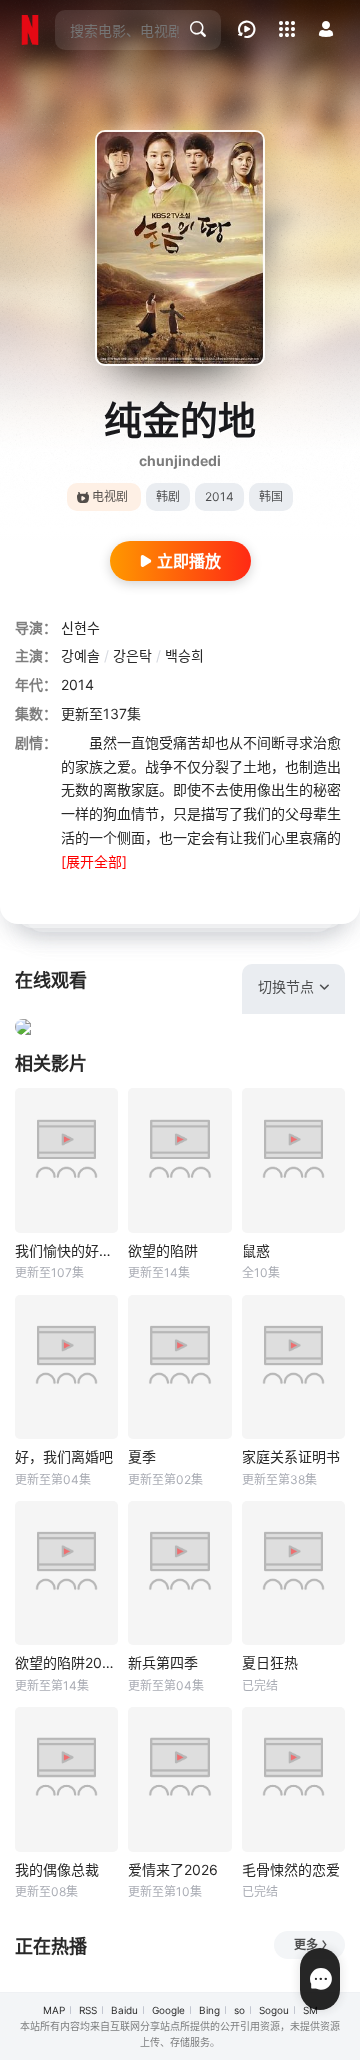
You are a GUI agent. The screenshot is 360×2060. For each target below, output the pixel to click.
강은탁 (132, 655)
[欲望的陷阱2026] (66, 1573)
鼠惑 (256, 1250)
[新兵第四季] (179, 1573)
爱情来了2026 (173, 1869)
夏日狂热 (270, 1662)
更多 (306, 1944)
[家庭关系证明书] (293, 1367)
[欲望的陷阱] (179, 1160)
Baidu (124, 2010)
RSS (88, 2010)
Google (168, 2010)
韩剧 (168, 496)
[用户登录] (326, 29)
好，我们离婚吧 (64, 1456)
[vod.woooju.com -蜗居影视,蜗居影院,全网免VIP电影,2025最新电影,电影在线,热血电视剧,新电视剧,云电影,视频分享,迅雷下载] (30, 30)
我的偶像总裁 (57, 1869)
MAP (54, 2010)
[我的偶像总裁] (66, 1779)
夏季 (142, 1456)
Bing (209, 2010)
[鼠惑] (293, 1160)
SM (310, 2010)
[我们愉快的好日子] (66, 1160)
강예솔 (80, 655)
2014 (219, 496)
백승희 (184, 655)
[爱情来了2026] (179, 1779)
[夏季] (179, 1367)
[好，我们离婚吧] (66, 1367)
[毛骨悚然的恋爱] (293, 1779)
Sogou (274, 2010)
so (239, 2010)
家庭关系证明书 (291, 1456)
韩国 (271, 496)
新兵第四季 (163, 1662)
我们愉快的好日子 (66, 1250)
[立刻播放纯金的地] (180, 248)
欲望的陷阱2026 (66, 1662)
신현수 (80, 627)
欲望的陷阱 (163, 1250)
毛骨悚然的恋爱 (291, 1869)
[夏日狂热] (293, 1573)
